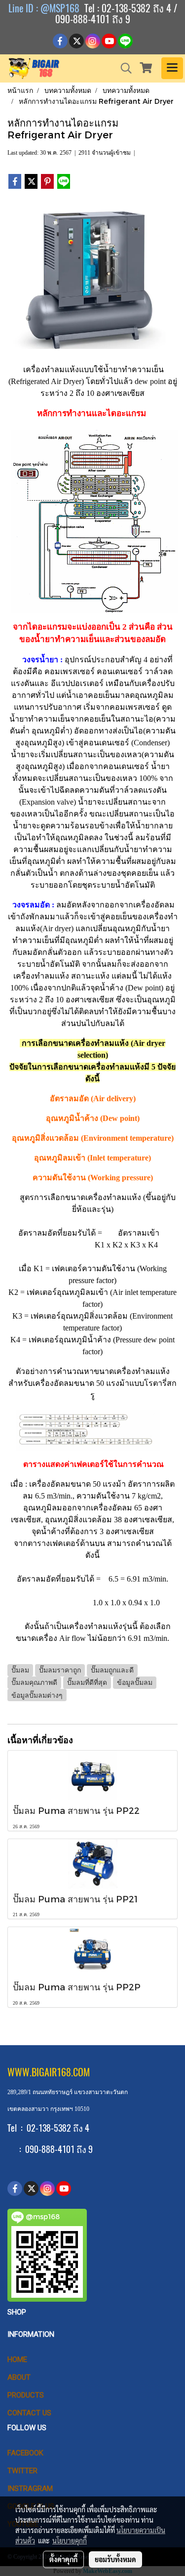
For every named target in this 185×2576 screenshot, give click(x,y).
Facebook (25, 2453)
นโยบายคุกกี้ (70, 2540)
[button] (123, 68)
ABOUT (19, 2377)
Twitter (22, 2471)
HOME (17, 2360)
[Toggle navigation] (172, 68)
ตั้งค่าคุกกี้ (63, 2559)
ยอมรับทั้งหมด (115, 2559)
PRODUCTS (26, 2395)
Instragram (30, 2489)
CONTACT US (29, 2413)
